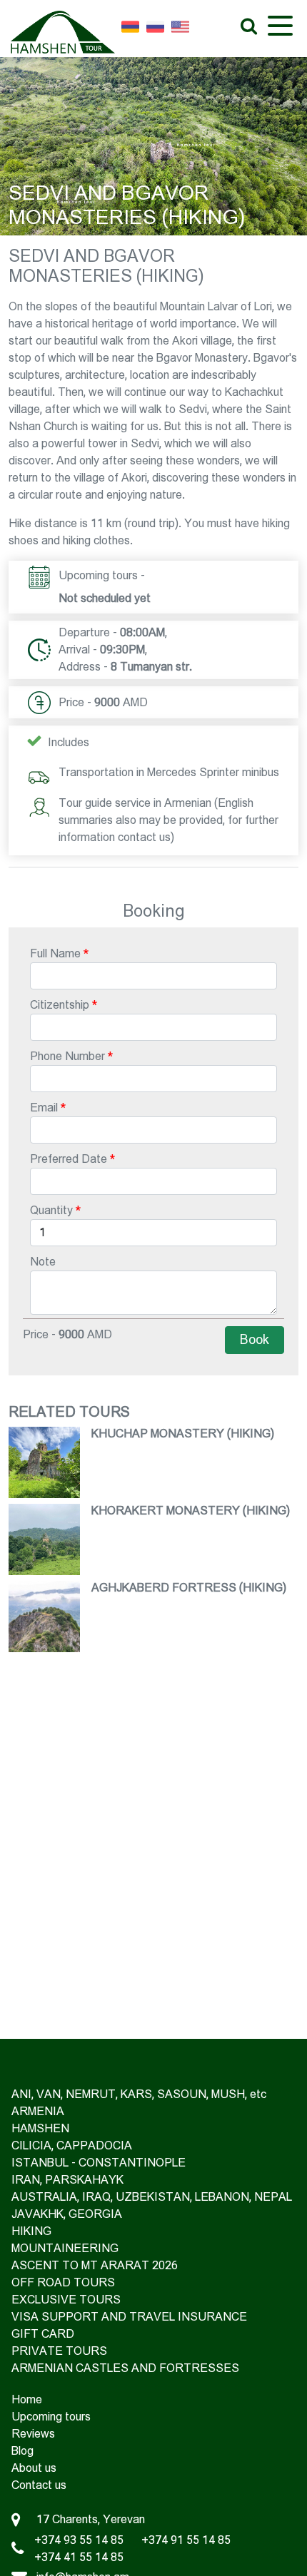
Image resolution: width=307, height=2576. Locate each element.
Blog (22, 2451)
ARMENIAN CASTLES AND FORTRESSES (125, 2368)
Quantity (51, 1210)
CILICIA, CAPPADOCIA (72, 2145)
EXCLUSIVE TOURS (66, 2300)
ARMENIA (38, 2111)
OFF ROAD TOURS (63, 2282)
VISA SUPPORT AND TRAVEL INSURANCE (129, 2317)
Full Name (55, 953)
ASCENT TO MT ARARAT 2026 (95, 2265)
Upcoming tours (51, 2417)
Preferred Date (69, 1159)
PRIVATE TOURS (59, 2351)
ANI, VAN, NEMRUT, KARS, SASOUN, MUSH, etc (139, 2094)
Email (44, 1108)
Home (27, 2399)
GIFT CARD (43, 2334)
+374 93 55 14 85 (79, 2540)
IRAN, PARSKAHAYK (67, 2180)
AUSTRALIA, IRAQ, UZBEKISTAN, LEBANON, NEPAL (152, 2197)
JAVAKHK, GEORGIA (67, 2214)
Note (43, 1262)
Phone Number (67, 1056)
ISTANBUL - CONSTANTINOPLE (99, 2163)
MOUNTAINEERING (65, 2248)
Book (255, 1340)
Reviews (33, 2434)
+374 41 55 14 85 (79, 2557)
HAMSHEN (40, 2128)
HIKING (31, 2231)
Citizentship (60, 1005)
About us (34, 2468)
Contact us (39, 2485)
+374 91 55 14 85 (186, 2540)
